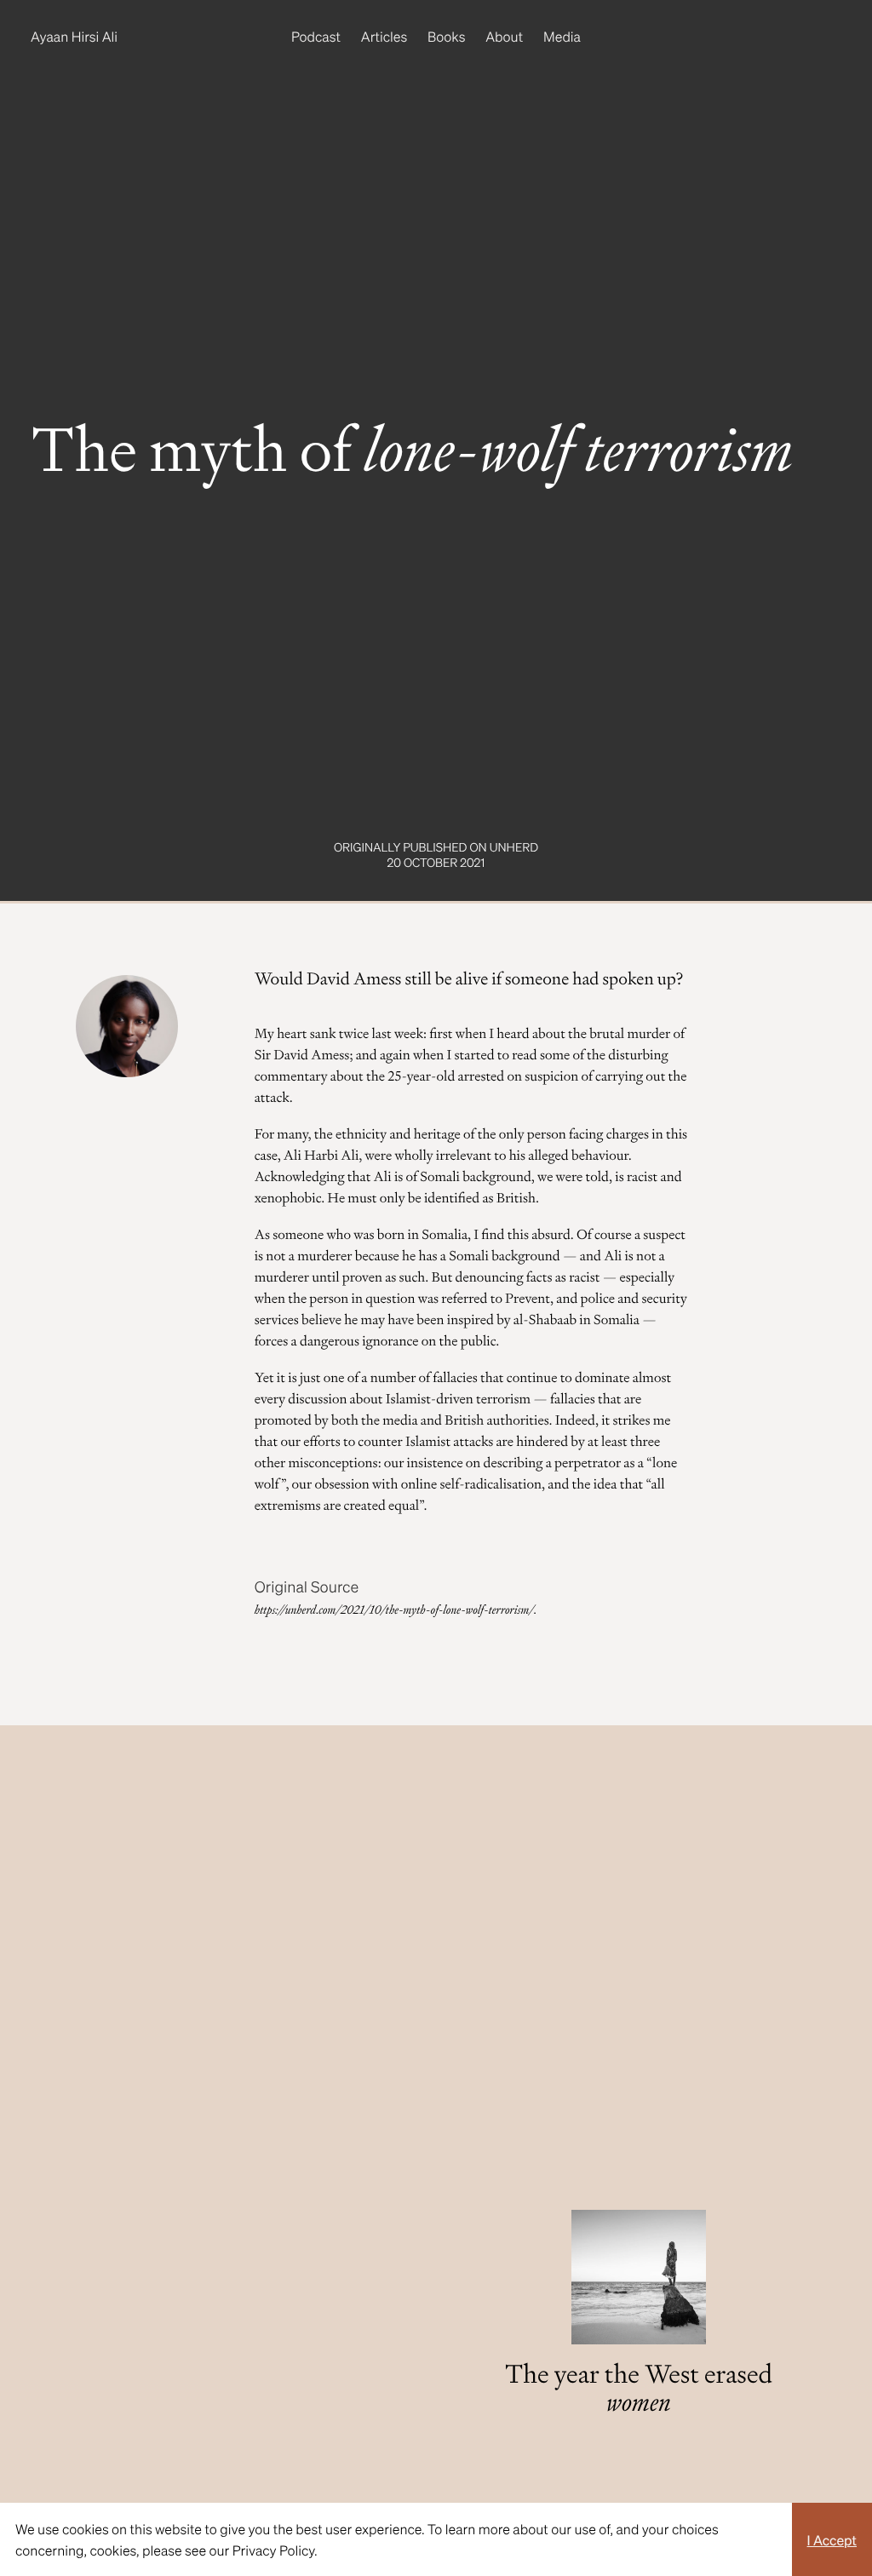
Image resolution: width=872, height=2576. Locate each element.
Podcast (316, 36)
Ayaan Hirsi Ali (74, 36)
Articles (384, 36)
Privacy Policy (273, 2550)
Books (446, 36)
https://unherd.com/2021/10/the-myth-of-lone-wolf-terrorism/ (394, 1610)
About (504, 36)
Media (562, 36)
